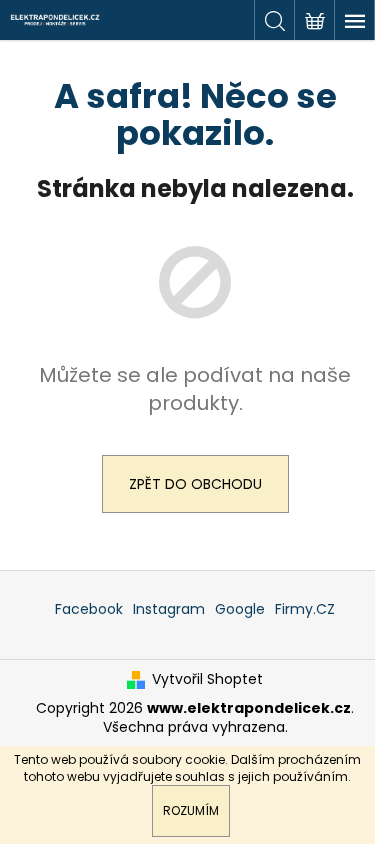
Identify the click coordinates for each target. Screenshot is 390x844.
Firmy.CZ (305, 609)
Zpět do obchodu (195, 484)
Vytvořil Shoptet (207, 679)
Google (240, 609)
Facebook (89, 609)
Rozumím (191, 810)
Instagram (169, 609)
